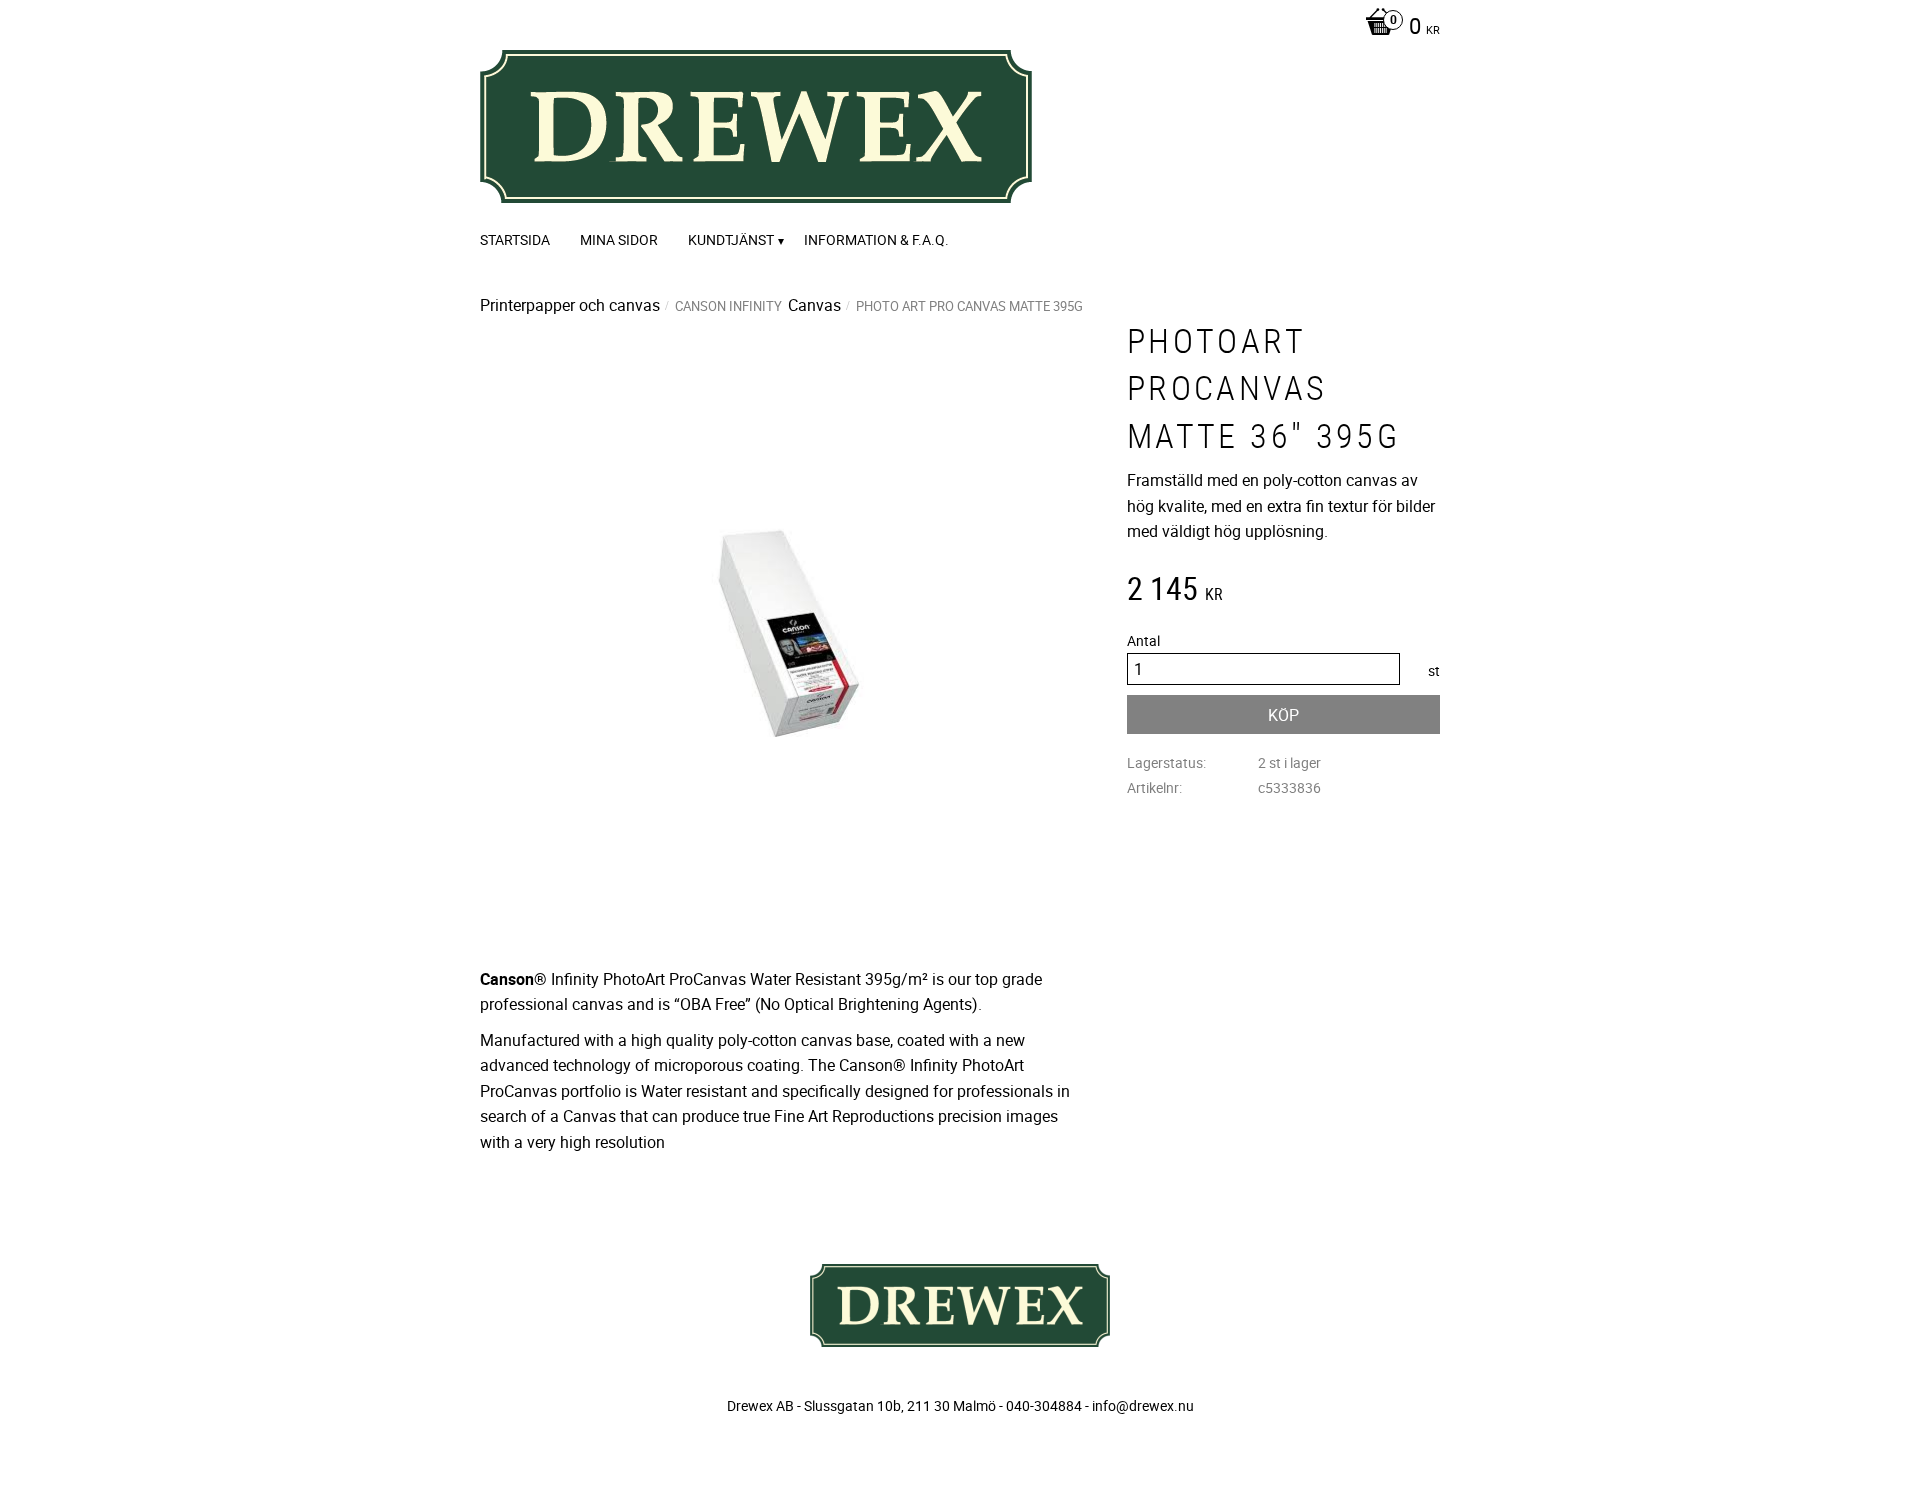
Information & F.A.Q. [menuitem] (876, 239)
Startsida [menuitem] (515, 239)
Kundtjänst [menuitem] (731, 239)
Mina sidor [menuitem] (619, 239)
